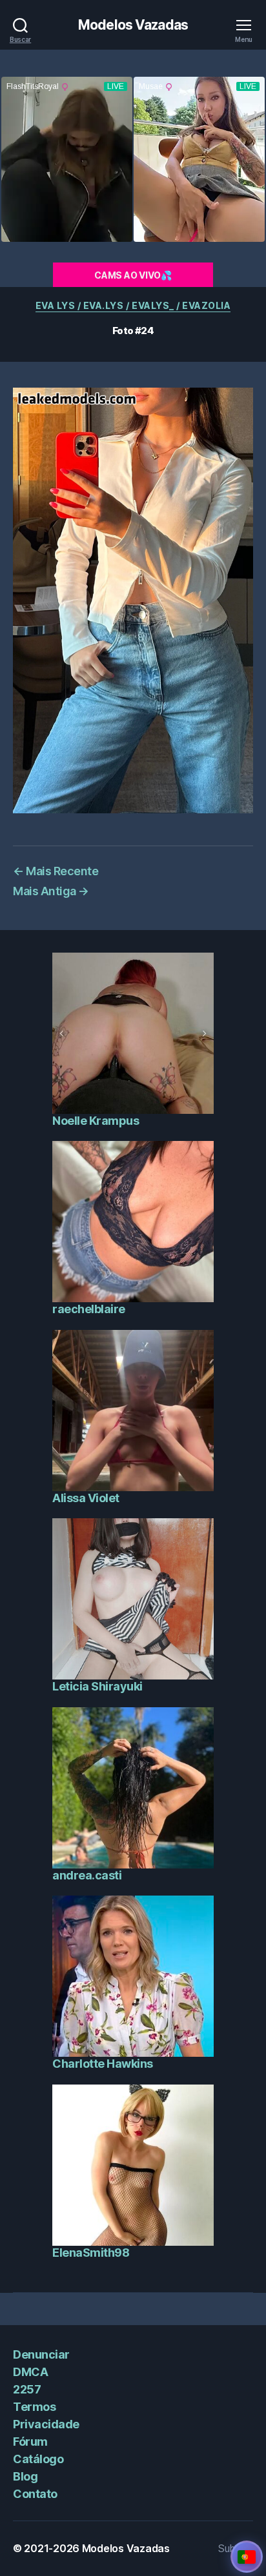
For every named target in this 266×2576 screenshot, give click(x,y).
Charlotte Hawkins (103, 2064)
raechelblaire (89, 1309)
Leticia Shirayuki (97, 1686)
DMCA (30, 2372)
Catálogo (38, 2459)
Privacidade (46, 2424)
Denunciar (41, 2354)
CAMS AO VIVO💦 (133, 275)
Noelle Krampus (96, 1121)
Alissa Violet (86, 1498)
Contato (35, 2494)
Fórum (30, 2442)
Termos (34, 2407)
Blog (25, 2476)
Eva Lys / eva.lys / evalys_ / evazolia (133, 305)
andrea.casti (87, 1875)
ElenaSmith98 (91, 2253)
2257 (27, 2389)
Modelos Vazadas (133, 25)
